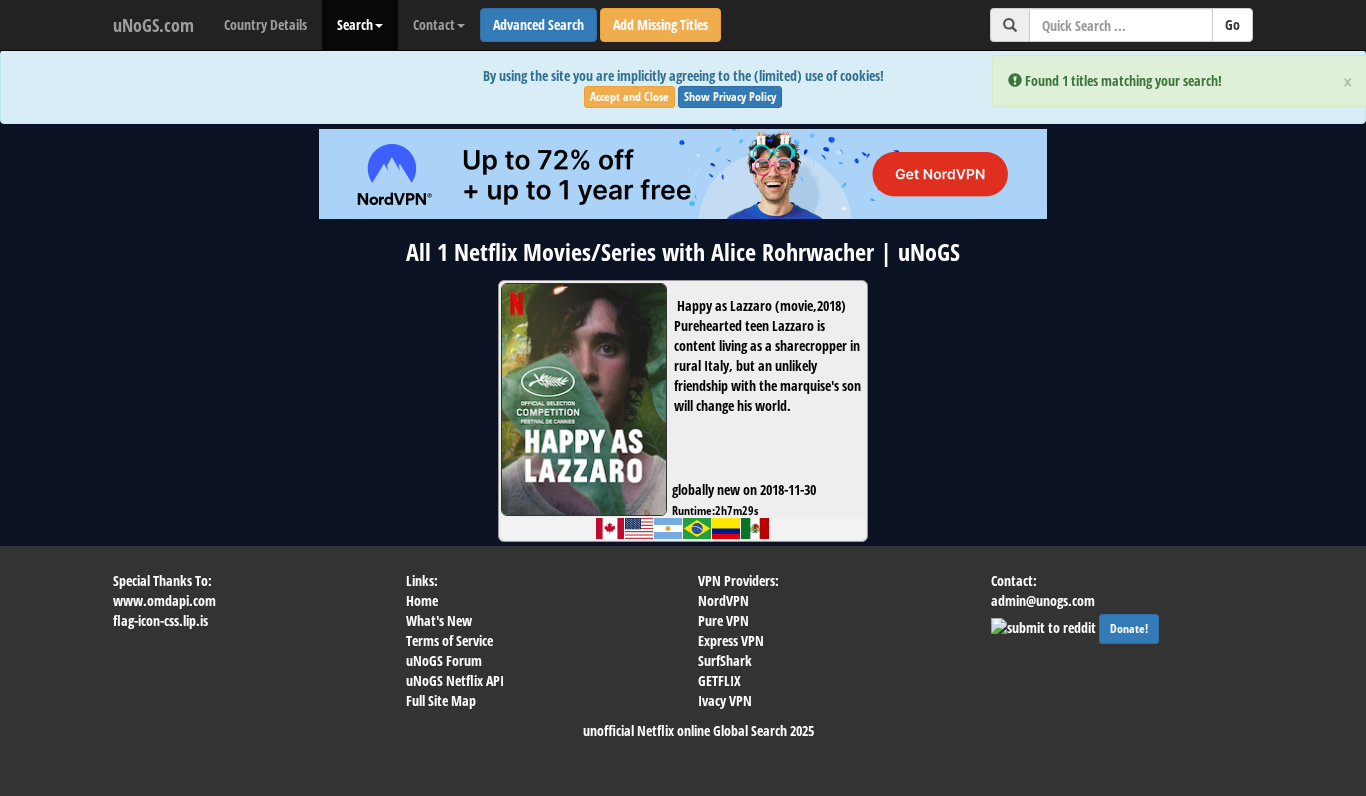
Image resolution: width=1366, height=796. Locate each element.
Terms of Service (449, 640)
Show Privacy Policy (730, 96)
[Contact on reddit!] (1045, 625)
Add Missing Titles (660, 24)
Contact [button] (434, 24)
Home (422, 600)
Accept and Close (629, 96)
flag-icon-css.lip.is (160, 620)
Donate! (1129, 628)
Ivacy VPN (725, 700)
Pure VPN (723, 620)
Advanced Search (538, 24)
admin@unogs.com (1043, 600)
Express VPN (731, 640)
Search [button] (355, 24)
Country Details (265, 24)
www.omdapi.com (164, 600)
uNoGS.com (153, 25)
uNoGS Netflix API (455, 680)
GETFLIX (719, 680)
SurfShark (725, 660)
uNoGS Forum (444, 660)
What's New (439, 620)
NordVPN (723, 600)
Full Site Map (441, 700)
